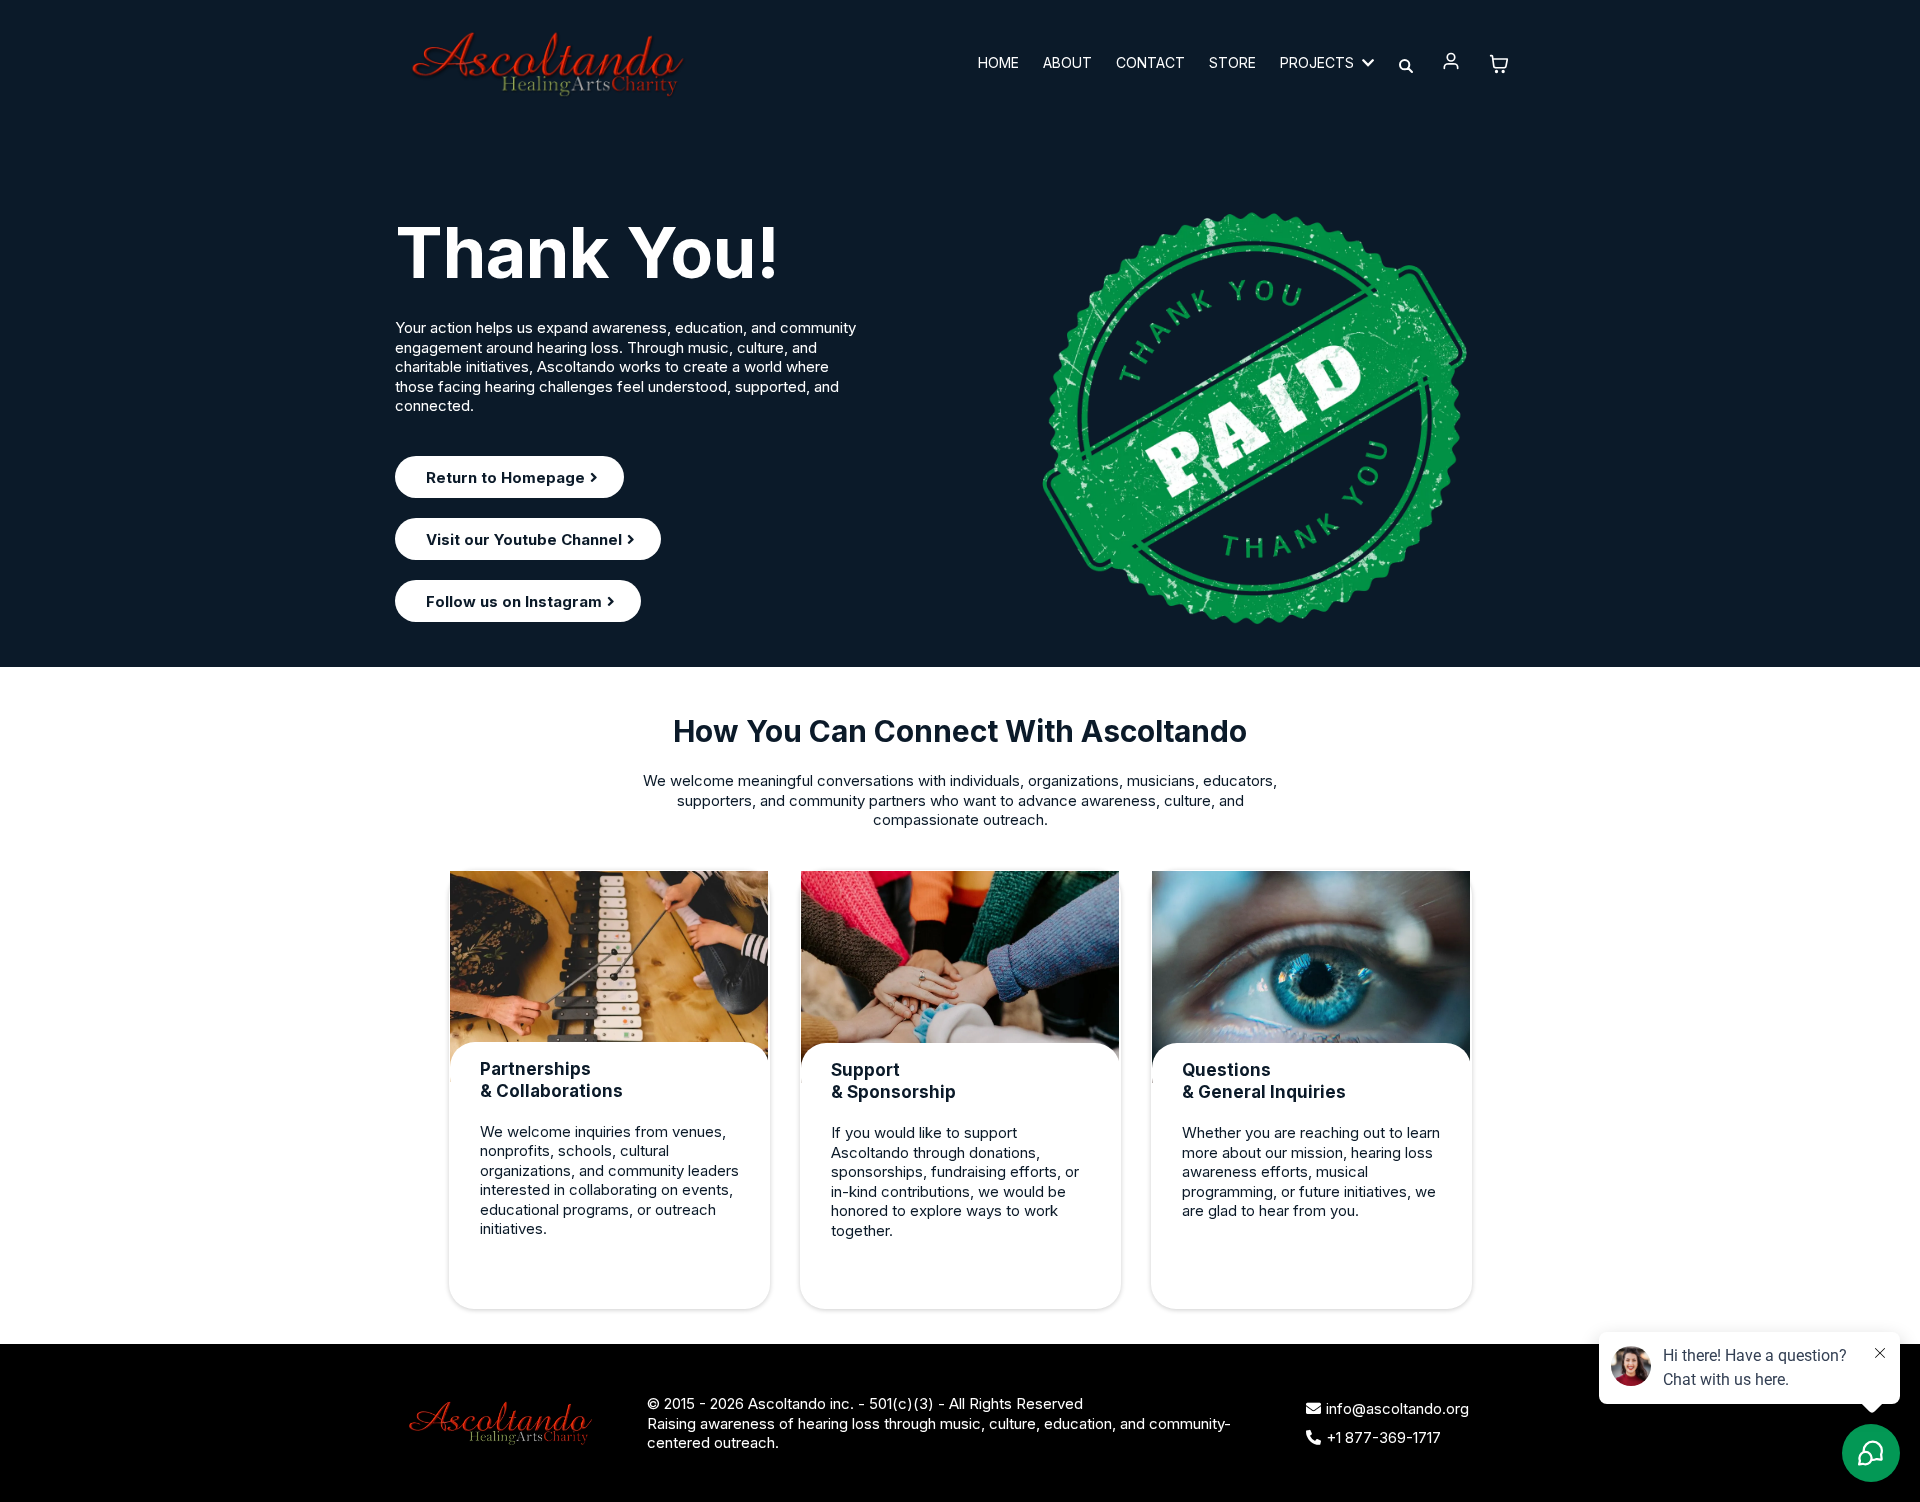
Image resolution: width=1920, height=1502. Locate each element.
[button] (1451, 63)
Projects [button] (1319, 62)
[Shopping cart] (1499, 64)
